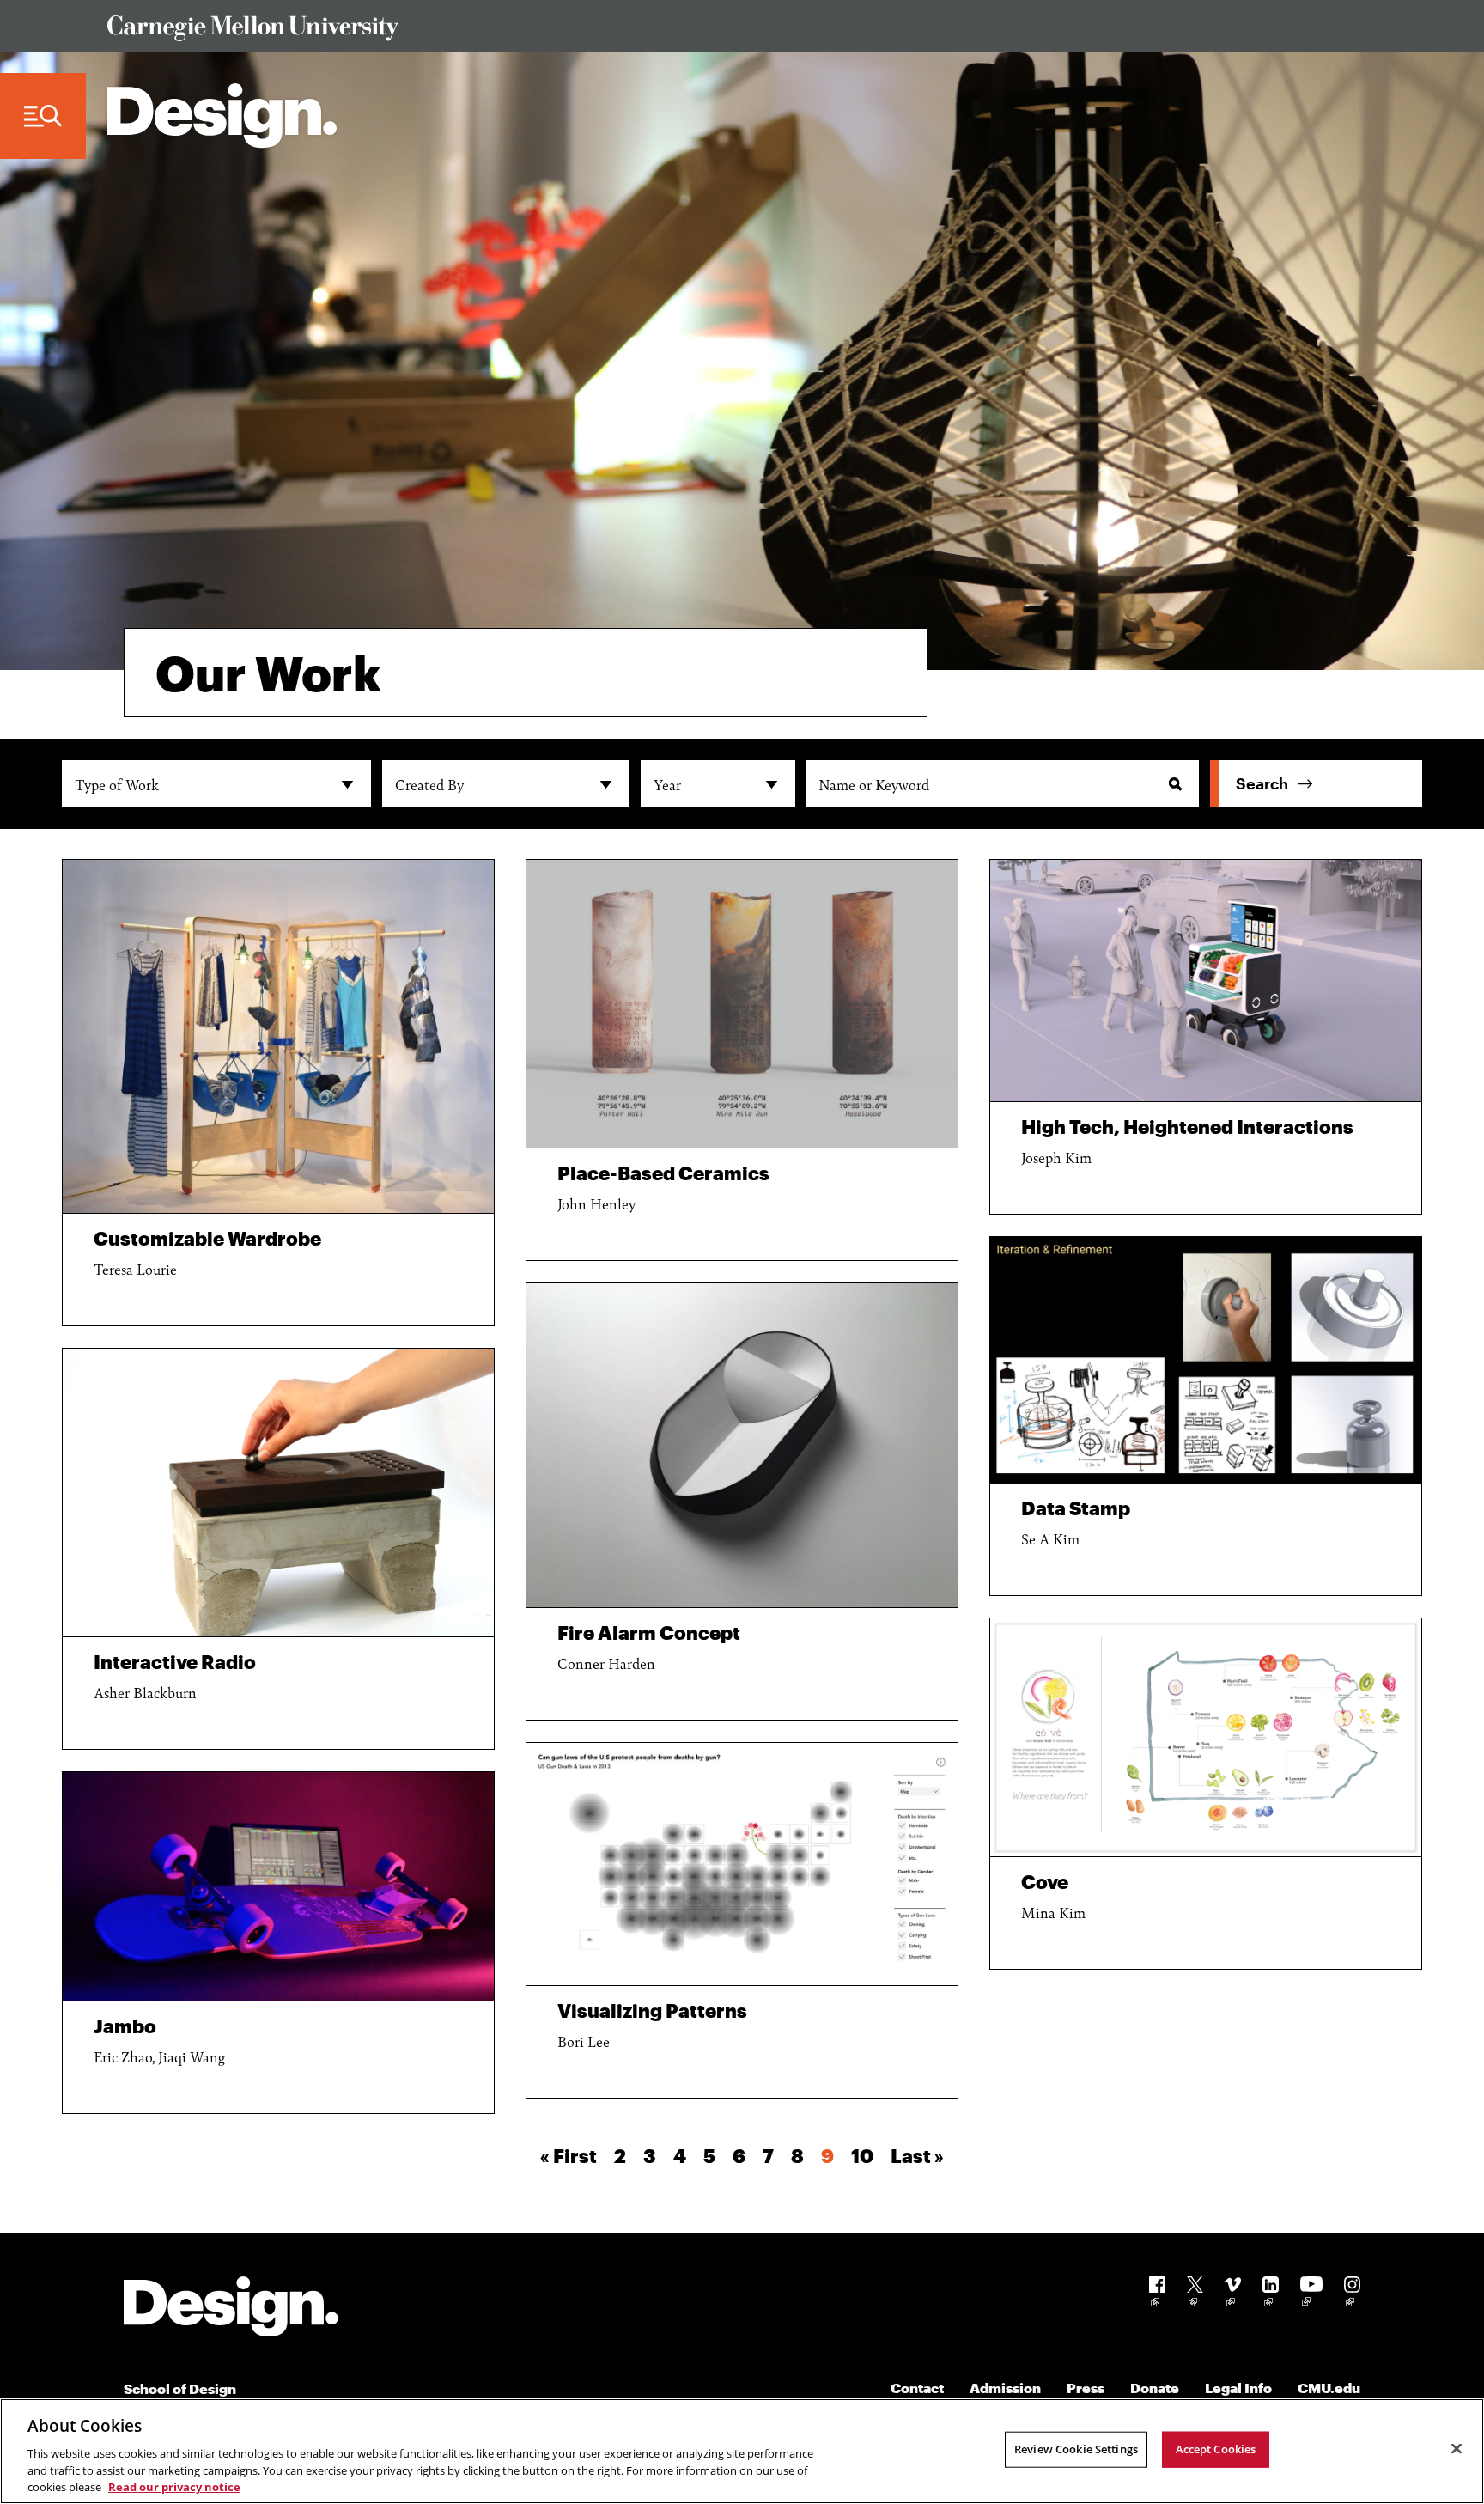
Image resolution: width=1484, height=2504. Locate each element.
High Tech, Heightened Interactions (1187, 1126)
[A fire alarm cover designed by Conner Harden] (742, 1445)
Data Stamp (1076, 1508)
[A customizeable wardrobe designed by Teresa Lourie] (278, 1036)
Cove (1045, 1881)
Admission (1005, 2388)
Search (1262, 783)
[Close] (1457, 2449)
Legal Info (1238, 2388)
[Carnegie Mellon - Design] (231, 2309)
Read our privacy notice (174, 2486)
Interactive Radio (175, 1661)
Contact (917, 2388)
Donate (1155, 2388)
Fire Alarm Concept (649, 1632)
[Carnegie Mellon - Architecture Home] (222, 116)
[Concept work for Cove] (1206, 1737)
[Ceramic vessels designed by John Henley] (742, 1004)
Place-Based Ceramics (663, 1173)
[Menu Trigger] (43, 116)
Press (1086, 2388)
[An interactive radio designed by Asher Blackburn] (278, 1493)
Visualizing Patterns (652, 2010)
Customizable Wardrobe (207, 1238)
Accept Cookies (1216, 2449)
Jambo (125, 2026)
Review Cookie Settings (1076, 2449)
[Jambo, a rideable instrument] (278, 1886)
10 (862, 2155)
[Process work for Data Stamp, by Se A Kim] (1206, 1360)
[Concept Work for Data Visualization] (742, 1864)
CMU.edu (1329, 2388)
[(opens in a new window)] (1157, 2295)
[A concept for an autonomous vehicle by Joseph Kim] (1206, 981)
